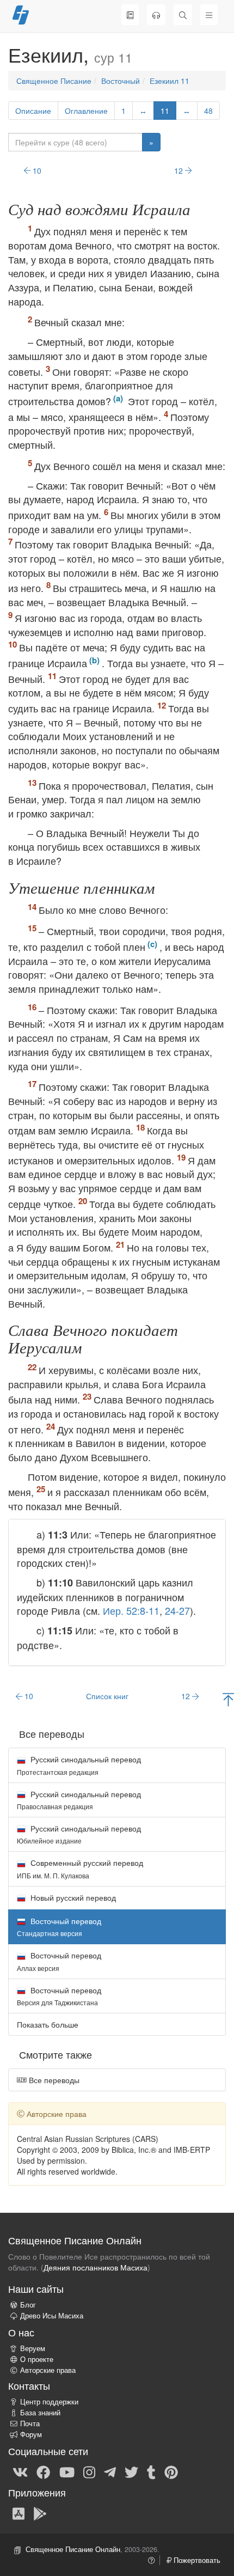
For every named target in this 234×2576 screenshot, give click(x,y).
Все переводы (53, 2080)
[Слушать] (156, 15)
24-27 (177, 1610)
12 (180, 170)
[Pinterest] (171, 2472)
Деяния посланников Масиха (96, 2267)
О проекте (37, 2359)
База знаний (40, 2413)
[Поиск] (183, 15)
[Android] (40, 2513)
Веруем (33, 2348)
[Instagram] (89, 2472)
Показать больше (48, 2024)
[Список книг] (130, 15)
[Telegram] (110, 2472)
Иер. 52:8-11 (131, 1610)
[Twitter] (131, 2472)
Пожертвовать (196, 2560)
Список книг (107, 1696)
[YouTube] (67, 2472)
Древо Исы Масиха (52, 2316)
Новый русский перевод (72, 1897)
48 (208, 111)
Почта (30, 2424)
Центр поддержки (49, 2402)
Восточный (121, 81)
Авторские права (48, 2370)
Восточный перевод (59, 1961)
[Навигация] (209, 15)
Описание (33, 111)
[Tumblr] (151, 2472)
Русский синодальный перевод (79, 1765)
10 (36, 170)
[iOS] (19, 2513)
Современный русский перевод (80, 1868)
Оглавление (86, 111)
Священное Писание (54, 81)
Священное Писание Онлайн (73, 2549)
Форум (31, 2434)
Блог (28, 2305)
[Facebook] (43, 2472)
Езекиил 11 (170, 81)
